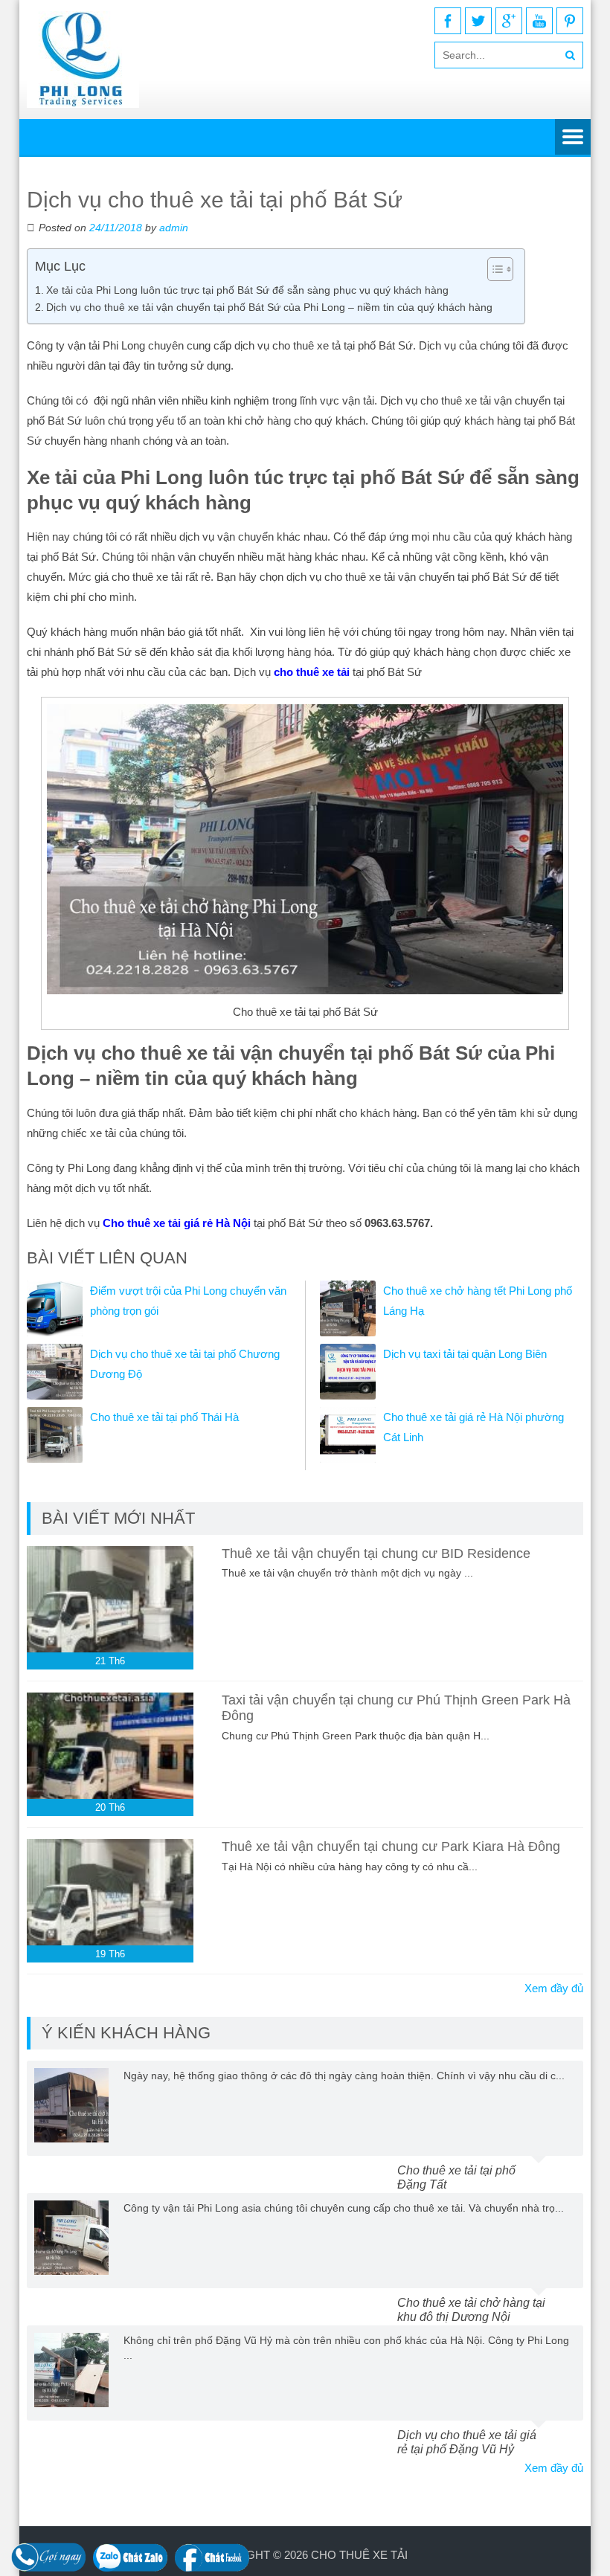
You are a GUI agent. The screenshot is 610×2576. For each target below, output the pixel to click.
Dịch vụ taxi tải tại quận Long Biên (465, 1354)
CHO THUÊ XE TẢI (359, 2555)
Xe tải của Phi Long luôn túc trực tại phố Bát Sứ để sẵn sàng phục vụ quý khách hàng (247, 290)
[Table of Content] (500, 269)
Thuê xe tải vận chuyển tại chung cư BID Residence (376, 1553)
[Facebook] (448, 21)
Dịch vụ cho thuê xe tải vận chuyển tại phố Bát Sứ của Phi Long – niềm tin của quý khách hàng (269, 307)
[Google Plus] (509, 21)
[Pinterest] (570, 21)
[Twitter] (478, 21)
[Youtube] (539, 21)
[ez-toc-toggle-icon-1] (493, 269)
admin (174, 228)
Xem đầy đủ (554, 1988)
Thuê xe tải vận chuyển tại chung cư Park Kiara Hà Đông (391, 1846)
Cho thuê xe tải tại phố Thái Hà (164, 1417)
